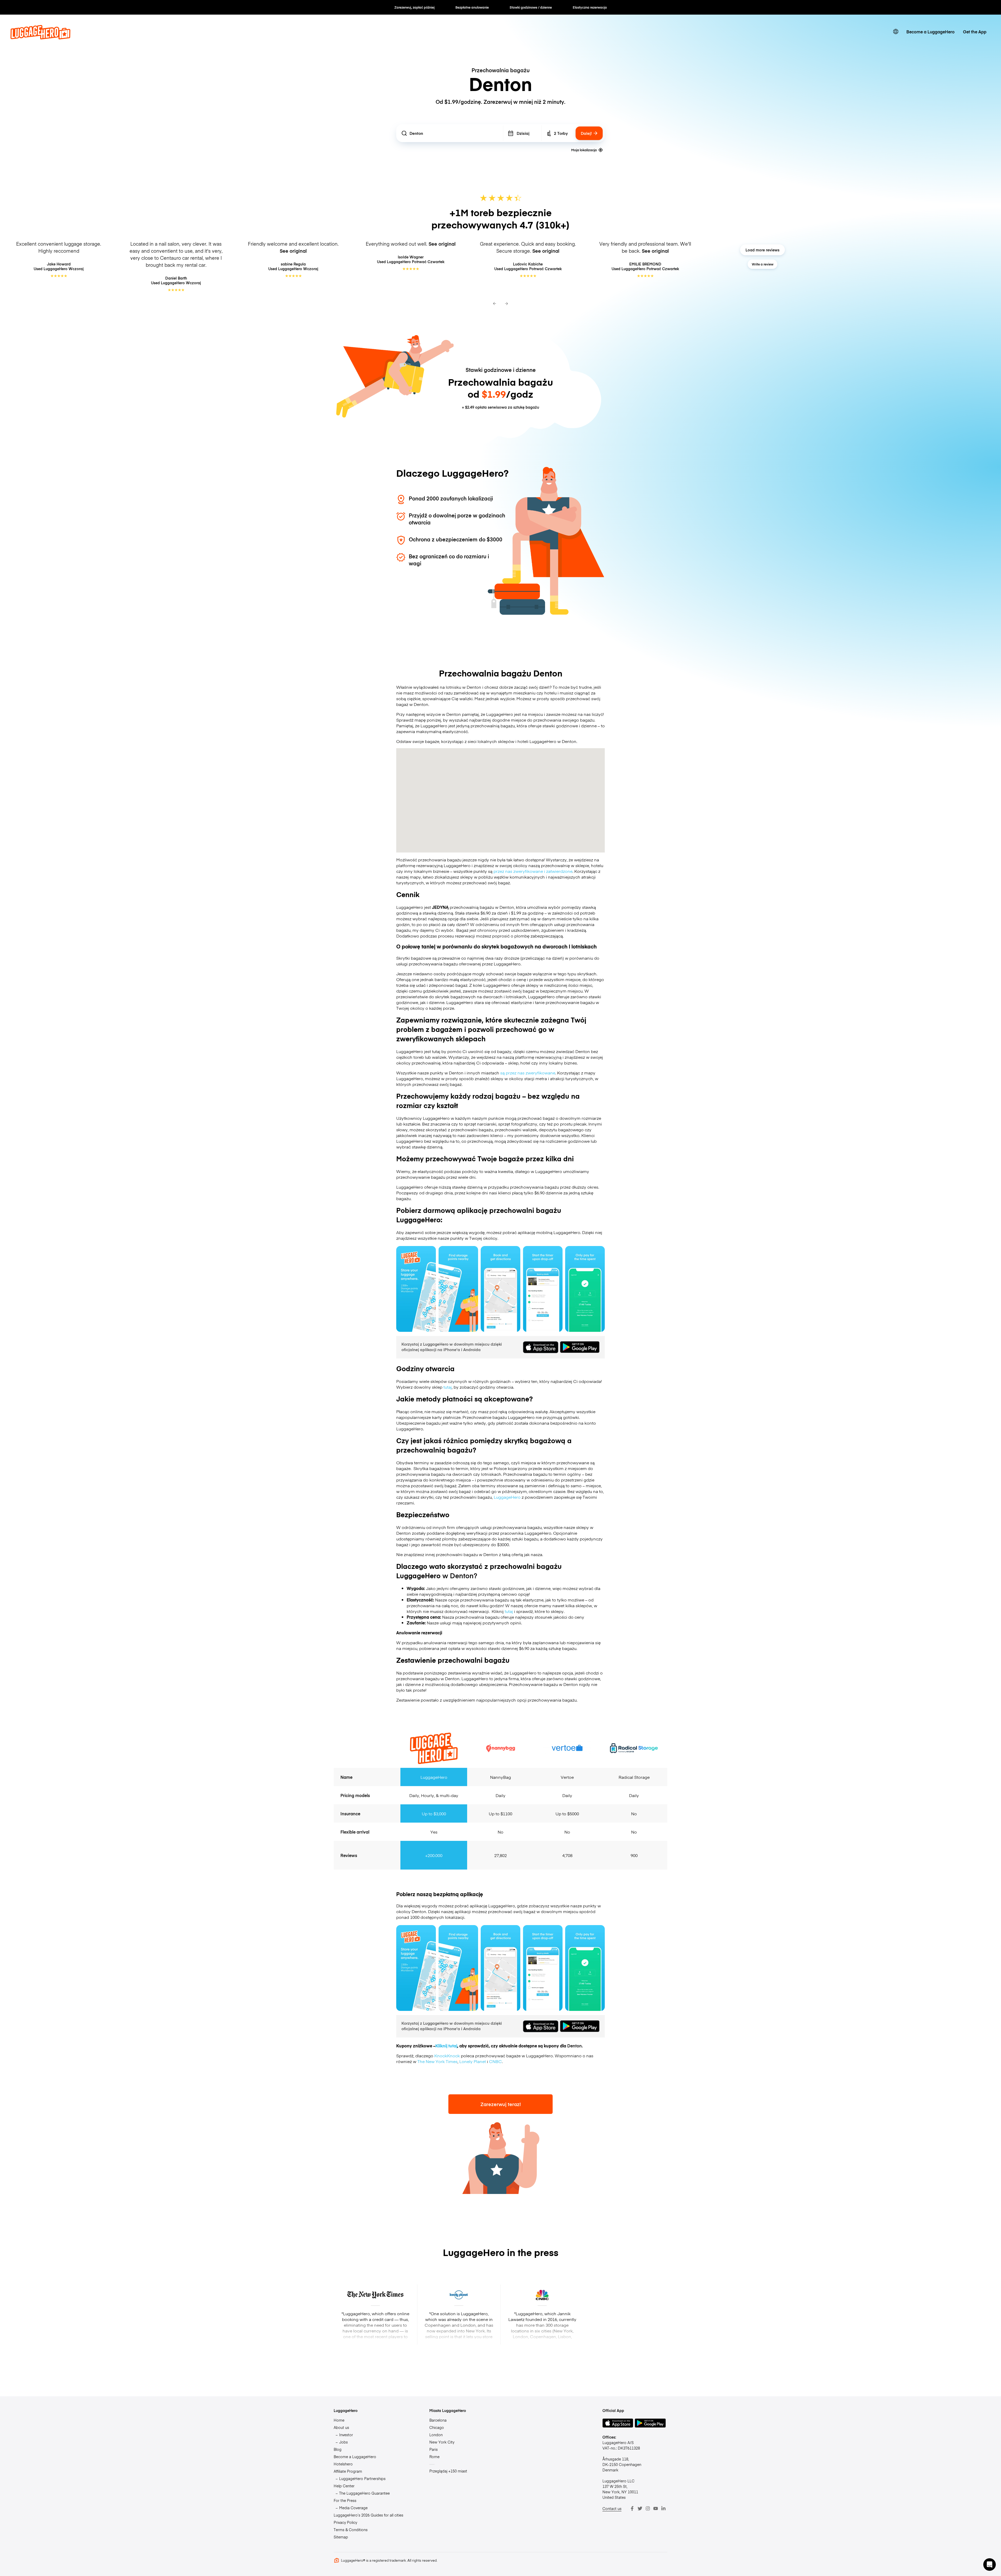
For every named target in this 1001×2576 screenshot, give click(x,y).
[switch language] (896, 32)
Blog (338, 2449)
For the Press (345, 2500)
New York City (442, 2442)
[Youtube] (656, 2508)
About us (341, 2427)
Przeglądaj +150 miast (448, 2471)
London (436, 2435)
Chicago (437, 2427)
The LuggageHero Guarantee (364, 2493)
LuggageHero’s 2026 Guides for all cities (368, 2515)
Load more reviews (762, 250)
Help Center (344, 2486)
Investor (346, 2435)
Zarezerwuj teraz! (501, 2104)
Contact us (612, 2508)
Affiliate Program (348, 2471)
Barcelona (438, 2420)
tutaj (448, 1387)
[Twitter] (640, 2508)
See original (293, 251)
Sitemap (341, 2537)
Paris (434, 2449)
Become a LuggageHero (930, 32)
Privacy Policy (345, 2522)
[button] (990, 2565)
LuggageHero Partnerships (362, 2478)
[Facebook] (632, 2508)
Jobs (343, 2442)
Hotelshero (343, 2464)
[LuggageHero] (40, 38)
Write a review (763, 264)
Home (339, 2420)
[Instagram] (648, 2508)
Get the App (975, 32)
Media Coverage (353, 2508)
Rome (434, 2457)
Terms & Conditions (351, 2530)
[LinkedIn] (663, 2508)
